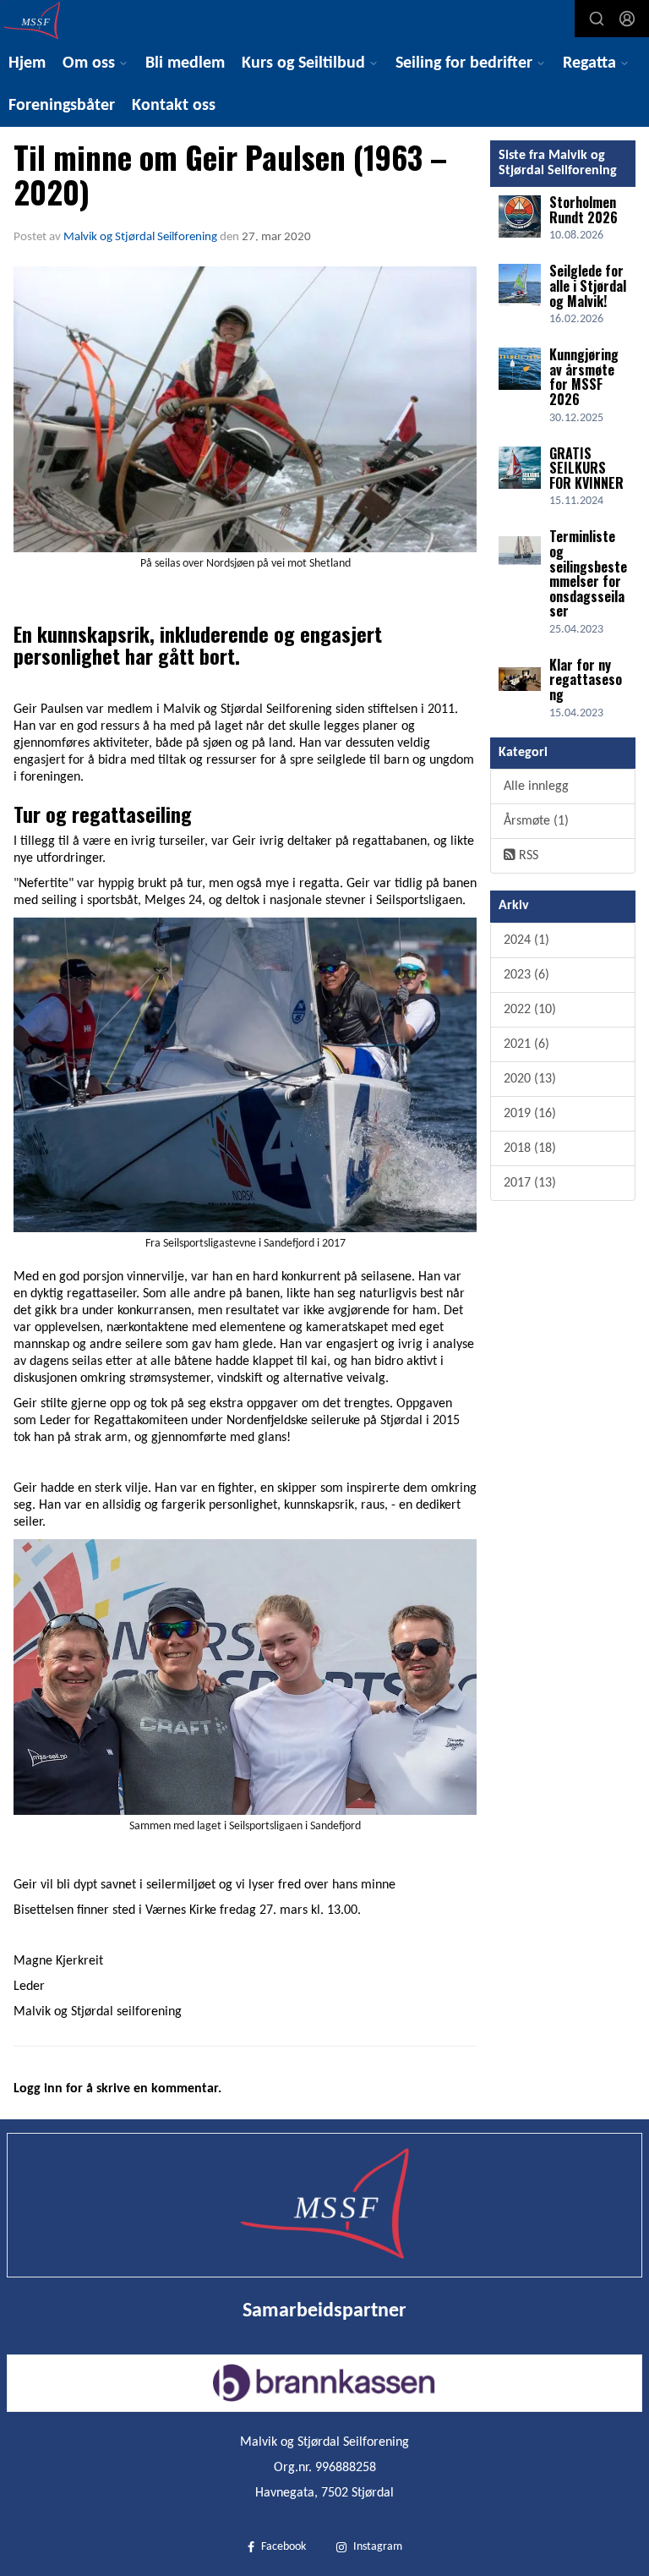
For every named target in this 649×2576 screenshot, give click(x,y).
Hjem (27, 63)
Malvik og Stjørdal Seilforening (140, 237)
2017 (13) (530, 1183)
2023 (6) (526, 975)
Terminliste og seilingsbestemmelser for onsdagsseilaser (588, 573)
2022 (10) (530, 1010)
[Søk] (597, 19)
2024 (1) (526, 940)
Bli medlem (185, 63)
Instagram (378, 2547)
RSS (527, 856)
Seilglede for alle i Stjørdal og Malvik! (588, 285)
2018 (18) (530, 1148)
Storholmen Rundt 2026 (584, 210)
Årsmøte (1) (536, 821)
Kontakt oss (174, 106)
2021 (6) (526, 1044)
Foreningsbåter (62, 106)
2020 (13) (530, 1079)
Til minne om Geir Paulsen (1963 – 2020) (230, 174)
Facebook (284, 2547)
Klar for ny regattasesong (586, 680)
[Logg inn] (627, 19)
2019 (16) (530, 1114)
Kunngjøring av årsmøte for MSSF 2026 (584, 377)
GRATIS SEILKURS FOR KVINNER (586, 468)
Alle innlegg (536, 787)
